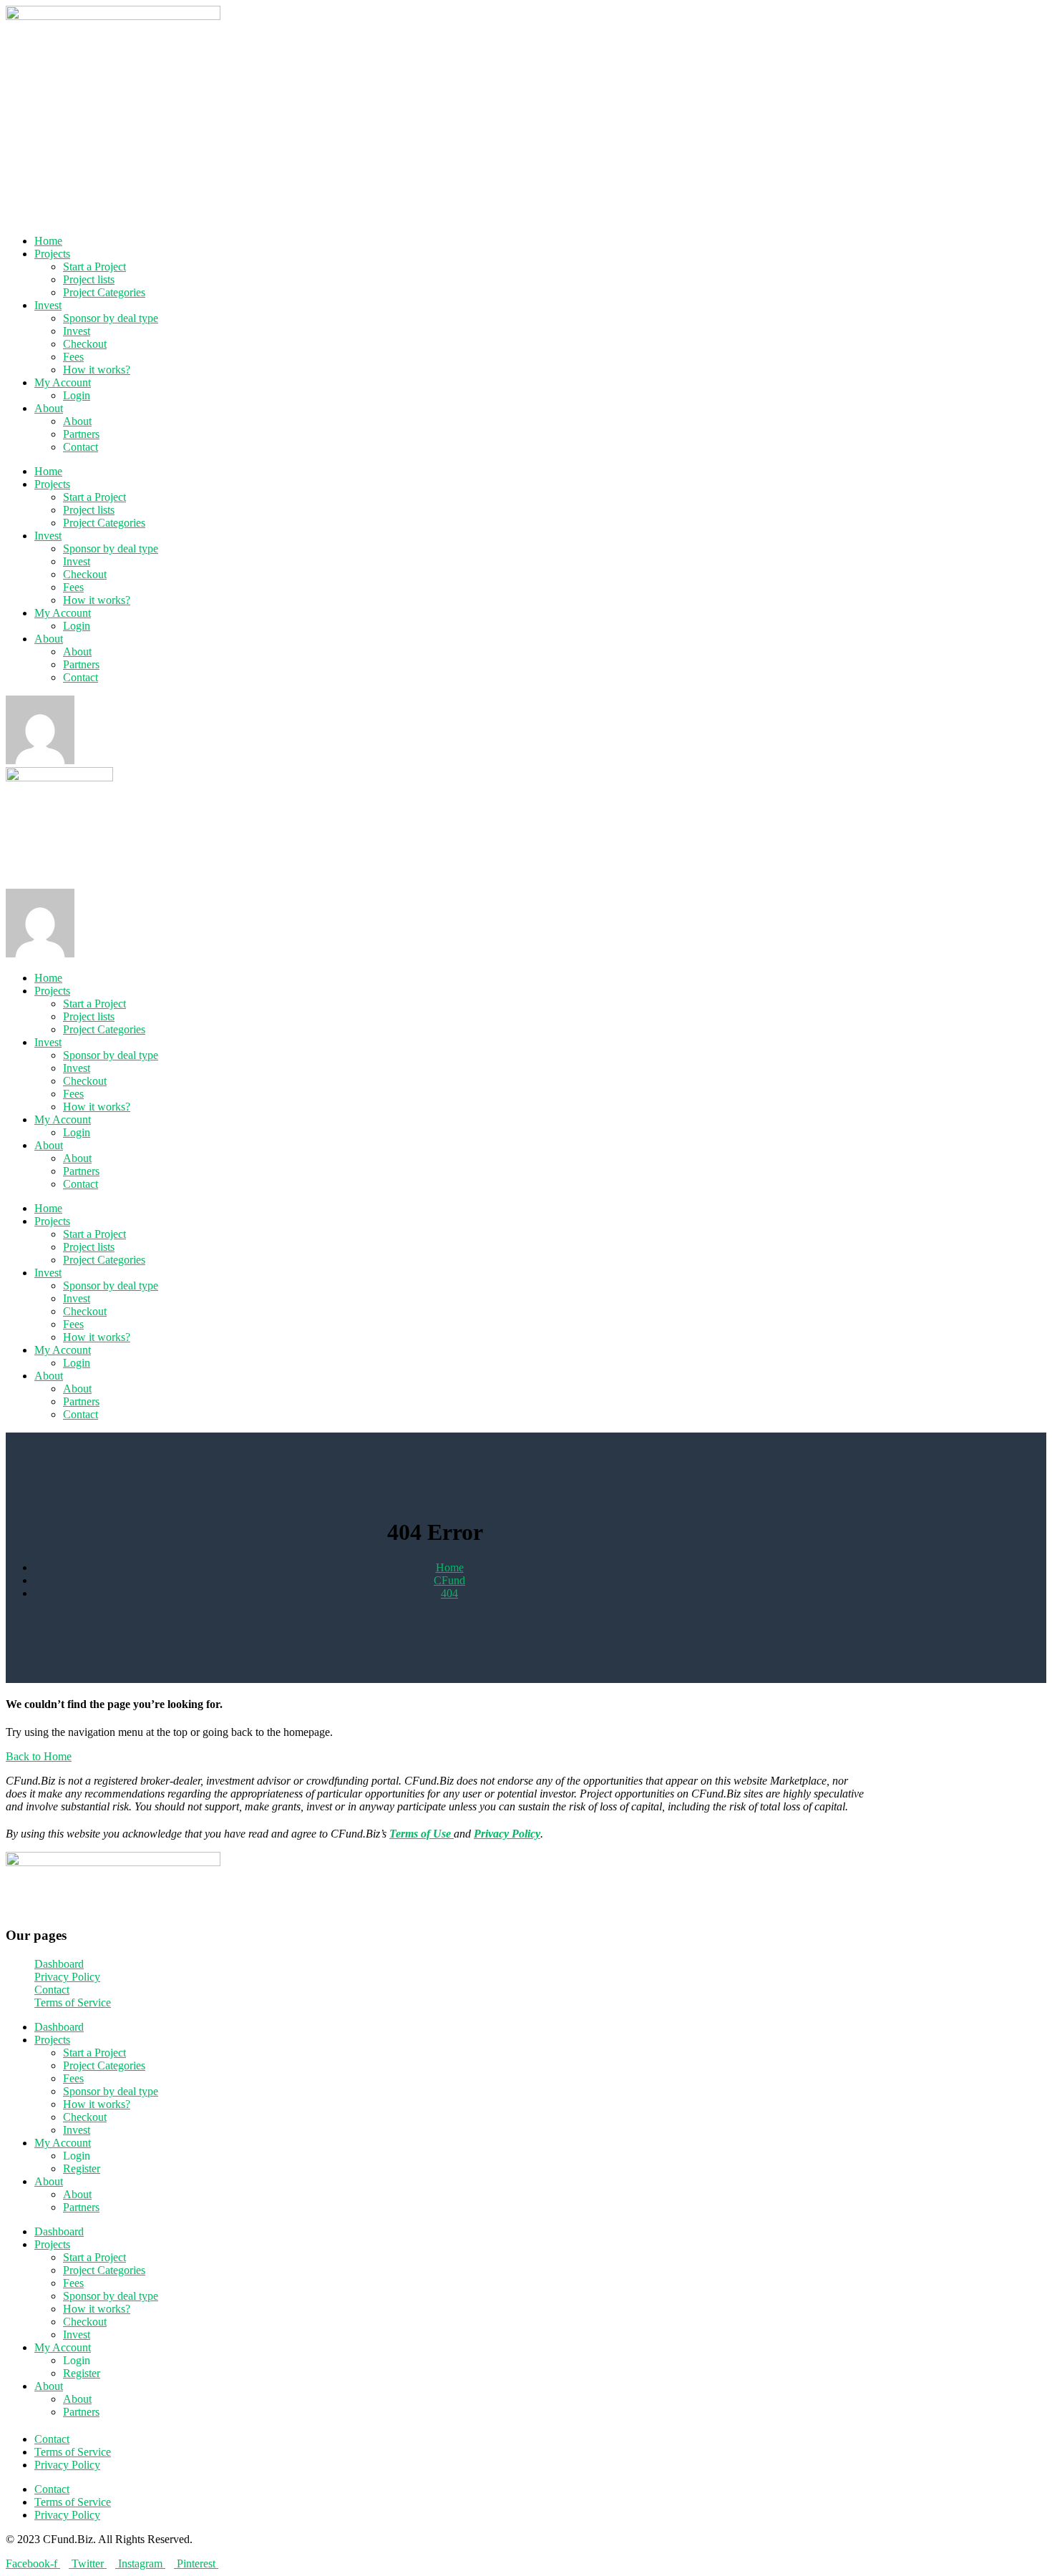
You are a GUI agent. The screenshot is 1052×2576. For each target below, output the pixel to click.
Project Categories (104, 292)
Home (48, 241)
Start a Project (94, 267)
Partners (81, 434)
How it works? (97, 370)
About (49, 408)
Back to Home (39, 1756)
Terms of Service (73, 2452)
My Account (63, 382)
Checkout (85, 344)
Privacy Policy (67, 2465)
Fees (73, 357)
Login (77, 395)
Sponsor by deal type (111, 318)
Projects (52, 254)
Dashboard (59, 2027)
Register (82, 2168)
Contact (81, 447)
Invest (48, 305)
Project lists (89, 279)
